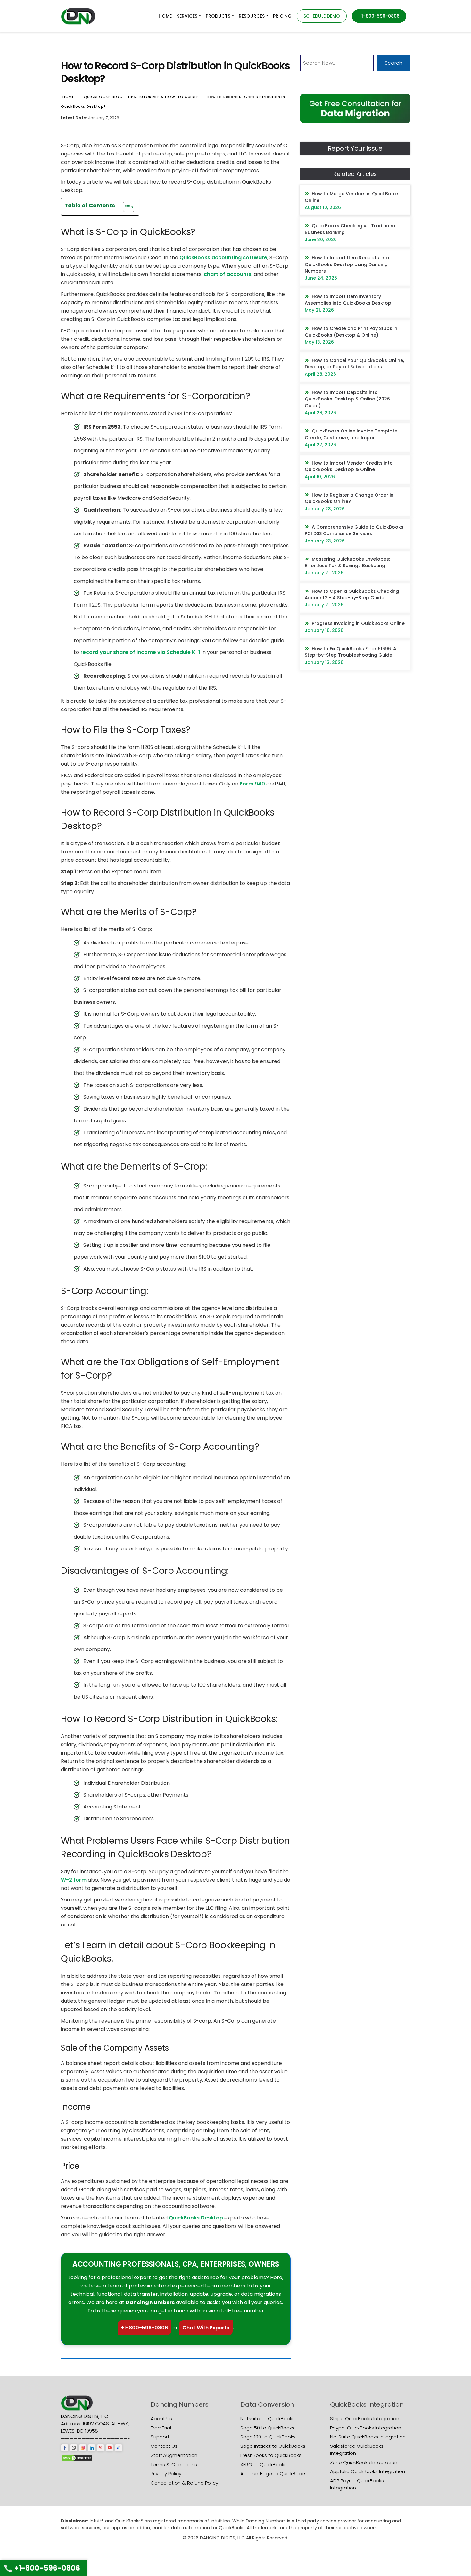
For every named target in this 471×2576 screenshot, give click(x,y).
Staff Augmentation (174, 2455)
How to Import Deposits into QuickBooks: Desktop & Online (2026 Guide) (347, 399)
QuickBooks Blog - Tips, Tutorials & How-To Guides (141, 97)
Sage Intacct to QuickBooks (273, 2446)
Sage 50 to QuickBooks (267, 2428)
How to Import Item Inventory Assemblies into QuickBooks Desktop (348, 299)
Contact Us (164, 2446)
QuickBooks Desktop (196, 2218)
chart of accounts (228, 274)
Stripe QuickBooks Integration (365, 2418)
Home (68, 97)
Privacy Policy (166, 2474)
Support (160, 2437)
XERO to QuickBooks (264, 2465)
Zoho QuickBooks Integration (364, 2462)
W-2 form (74, 1880)
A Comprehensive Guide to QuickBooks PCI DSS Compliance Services (354, 530)
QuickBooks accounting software (223, 258)
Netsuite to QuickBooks (268, 2418)
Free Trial (161, 2428)
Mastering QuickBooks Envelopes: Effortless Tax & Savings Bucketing (347, 562)
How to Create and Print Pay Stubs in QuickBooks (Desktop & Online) (351, 331)
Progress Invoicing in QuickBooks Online (358, 623)
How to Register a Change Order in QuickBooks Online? (349, 498)
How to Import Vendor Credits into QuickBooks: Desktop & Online (349, 466)
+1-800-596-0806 (144, 2328)
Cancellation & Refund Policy (184, 2483)
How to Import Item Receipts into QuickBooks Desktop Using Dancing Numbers (347, 264)
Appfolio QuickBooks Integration (368, 2471)
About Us (161, 2418)
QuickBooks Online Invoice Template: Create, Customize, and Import (351, 434)
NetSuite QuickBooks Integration (368, 2437)
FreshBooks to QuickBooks (271, 2455)
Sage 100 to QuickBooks (268, 2437)
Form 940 (252, 784)
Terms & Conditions (174, 2465)
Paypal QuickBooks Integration (366, 2428)
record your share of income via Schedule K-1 (140, 652)
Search (394, 63)
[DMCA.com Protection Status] (77, 2458)
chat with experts (206, 2328)
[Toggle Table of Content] (125, 207)
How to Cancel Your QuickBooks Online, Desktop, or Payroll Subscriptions (354, 364)
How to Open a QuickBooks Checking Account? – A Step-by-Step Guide (352, 594)
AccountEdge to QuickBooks (273, 2474)
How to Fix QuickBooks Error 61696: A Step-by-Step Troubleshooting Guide (351, 652)
